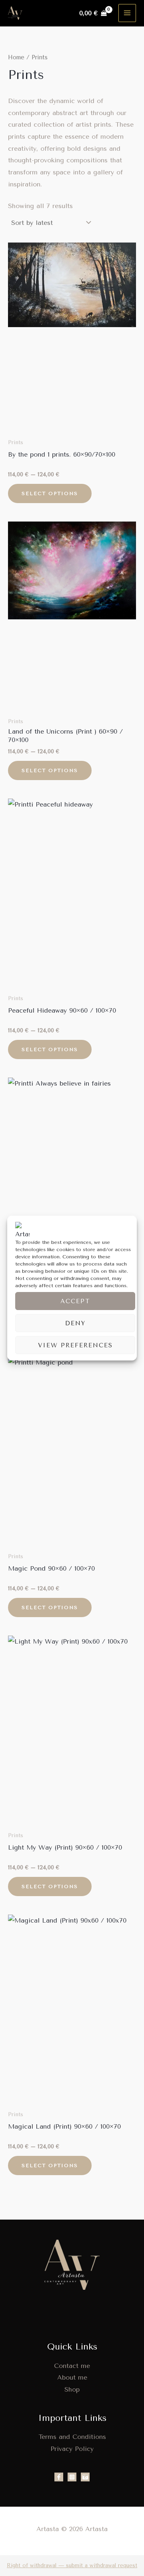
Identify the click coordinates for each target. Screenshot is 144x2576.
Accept (75, 1301)
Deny (75, 1323)
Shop (72, 2389)
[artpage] (85, 2477)
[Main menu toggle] (127, 13)
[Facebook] (59, 2477)
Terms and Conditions (72, 2437)
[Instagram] (72, 2477)
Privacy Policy (72, 2449)
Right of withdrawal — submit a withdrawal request (72, 2565)
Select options (50, 493)
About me (72, 2377)
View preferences (75, 1345)
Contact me (72, 2366)
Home (16, 57)
